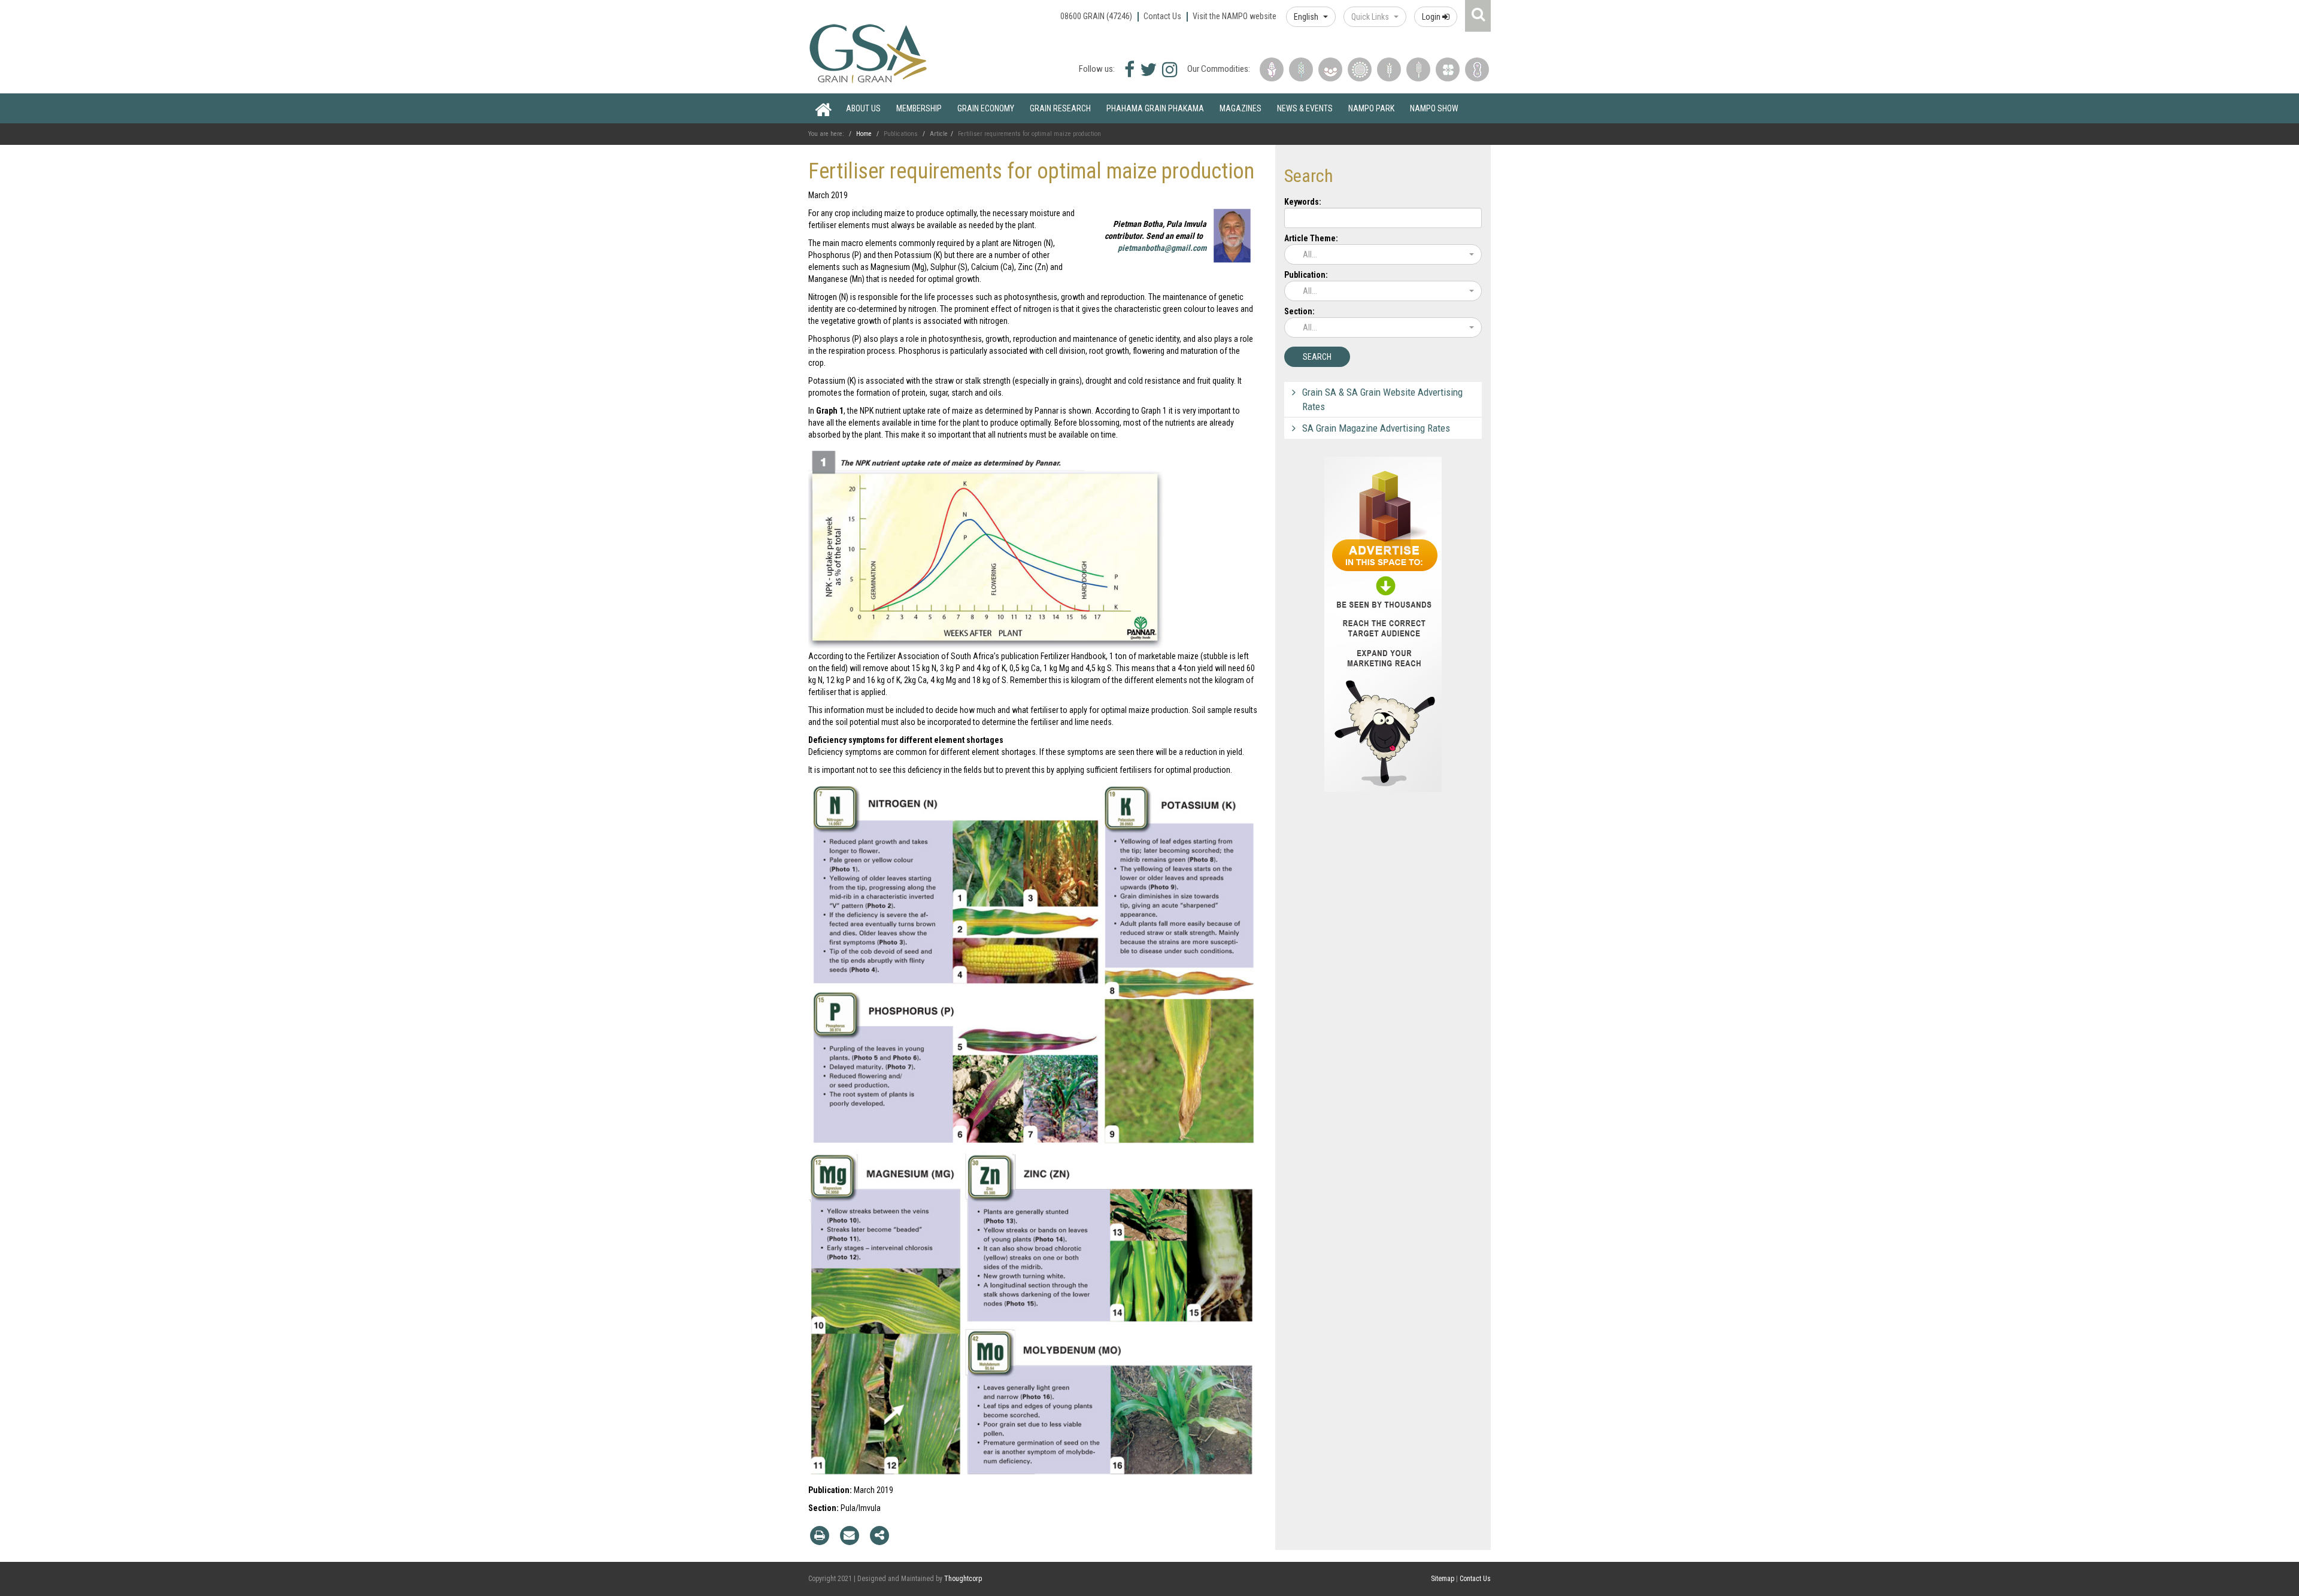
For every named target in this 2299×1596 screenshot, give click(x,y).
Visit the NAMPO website (1235, 16)
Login (1432, 17)
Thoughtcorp (963, 1579)
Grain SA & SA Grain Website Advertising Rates (1382, 399)
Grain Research (1060, 108)
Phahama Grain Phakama (1155, 108)
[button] (1311, 17)
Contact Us (1162, 16)
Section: (1299, 311)
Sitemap (1443, 1579)
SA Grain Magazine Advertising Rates (1376, 428)
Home (823, 108)
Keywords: (1303, 202)
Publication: (1306, 275)
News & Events (1305, 108)
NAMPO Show (1434, 108)
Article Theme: (1311, 238)
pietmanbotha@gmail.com (1162, 248)
